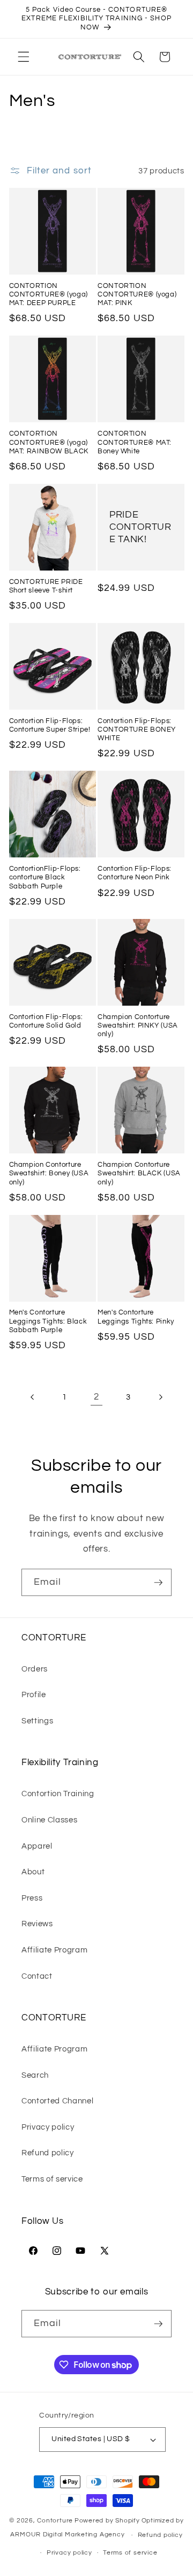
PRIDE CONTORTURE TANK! (140, 527)
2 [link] (96, 1397)
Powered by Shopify (107, 2521)
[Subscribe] (158, 1583)
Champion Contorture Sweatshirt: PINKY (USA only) (138, 1026)
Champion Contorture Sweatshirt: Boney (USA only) (49, 1174)
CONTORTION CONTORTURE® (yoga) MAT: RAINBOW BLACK (49, 443)
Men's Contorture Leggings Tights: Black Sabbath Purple (48, 1321)
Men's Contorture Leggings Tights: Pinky (136, 1317)
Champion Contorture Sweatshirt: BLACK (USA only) (139, 1174)
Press (32, 1898)
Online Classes (49, 1820)
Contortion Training (58, 1794)
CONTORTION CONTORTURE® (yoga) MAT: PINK (137, 295)
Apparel (37, 1846)
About (33, 1872)
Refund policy (48, 2153)
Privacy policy (48, 2127)
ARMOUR (25, 2535)
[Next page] (160, 1397)
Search (35, 2075)
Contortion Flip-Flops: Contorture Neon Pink (135, 873)
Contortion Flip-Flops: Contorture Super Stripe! (50, 725)
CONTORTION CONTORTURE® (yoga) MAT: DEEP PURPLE (49, 295)
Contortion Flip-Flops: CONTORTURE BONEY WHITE (137, 730)
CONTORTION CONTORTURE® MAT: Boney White (135, 443)
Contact (37, 1976)
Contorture (55, 2521)
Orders (35, 1669)
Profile (34, 1694)
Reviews (37, 1924)
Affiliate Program (54, 1950)
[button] (24, 57)
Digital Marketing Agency (84, 2535)
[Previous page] (33, 1397)
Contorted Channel (57, 2101)
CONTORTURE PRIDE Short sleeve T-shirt (46, 586)
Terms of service (52, 2179)
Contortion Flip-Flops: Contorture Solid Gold (46, 1021)
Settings (37, 1721)
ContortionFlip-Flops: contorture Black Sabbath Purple (45, 878)
